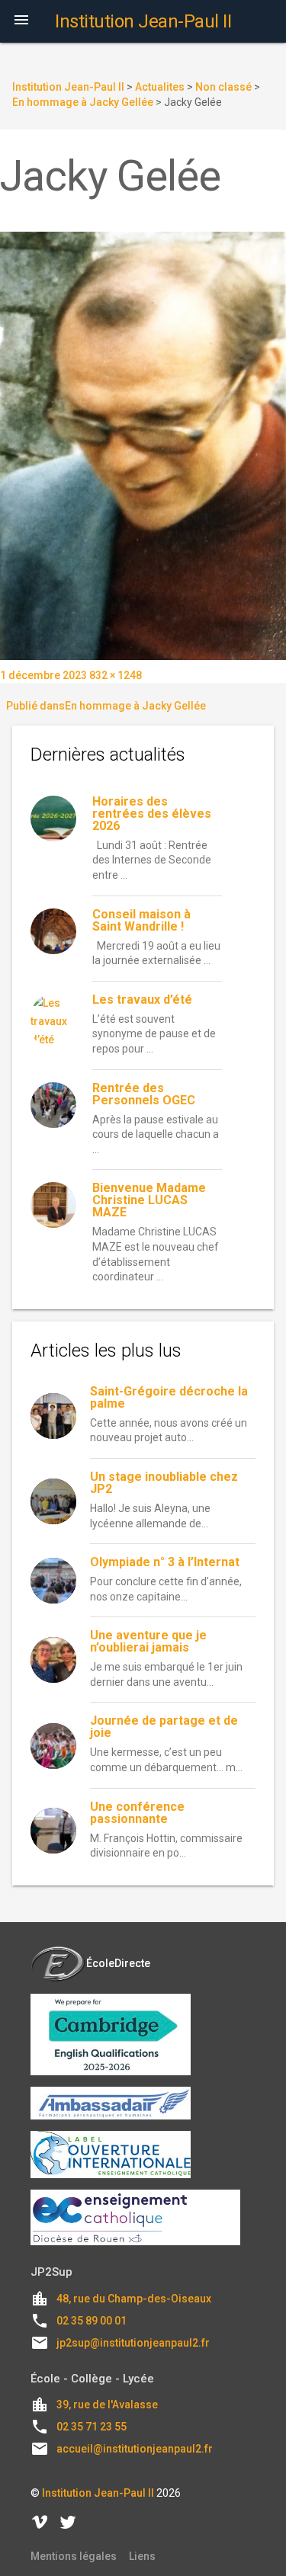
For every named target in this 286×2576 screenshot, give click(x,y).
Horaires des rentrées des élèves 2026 (152, 814)
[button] (21, 21)
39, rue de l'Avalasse (107, 2405)
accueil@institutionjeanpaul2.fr (135, 2449)
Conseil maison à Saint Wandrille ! (141, 920)
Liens (142, 2556)
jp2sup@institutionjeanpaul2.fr (133, 2343)
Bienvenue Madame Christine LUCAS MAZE (149, 1200)
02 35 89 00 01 (92, 2321)
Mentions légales (74, 2556)
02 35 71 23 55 (92, 2427)
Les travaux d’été (142, 1000)
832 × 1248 (116, 675)
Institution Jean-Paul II (98, 2493)
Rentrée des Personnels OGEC (144, 1094)
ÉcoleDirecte (118, 1963)
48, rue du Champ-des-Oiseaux (134, 2299)
